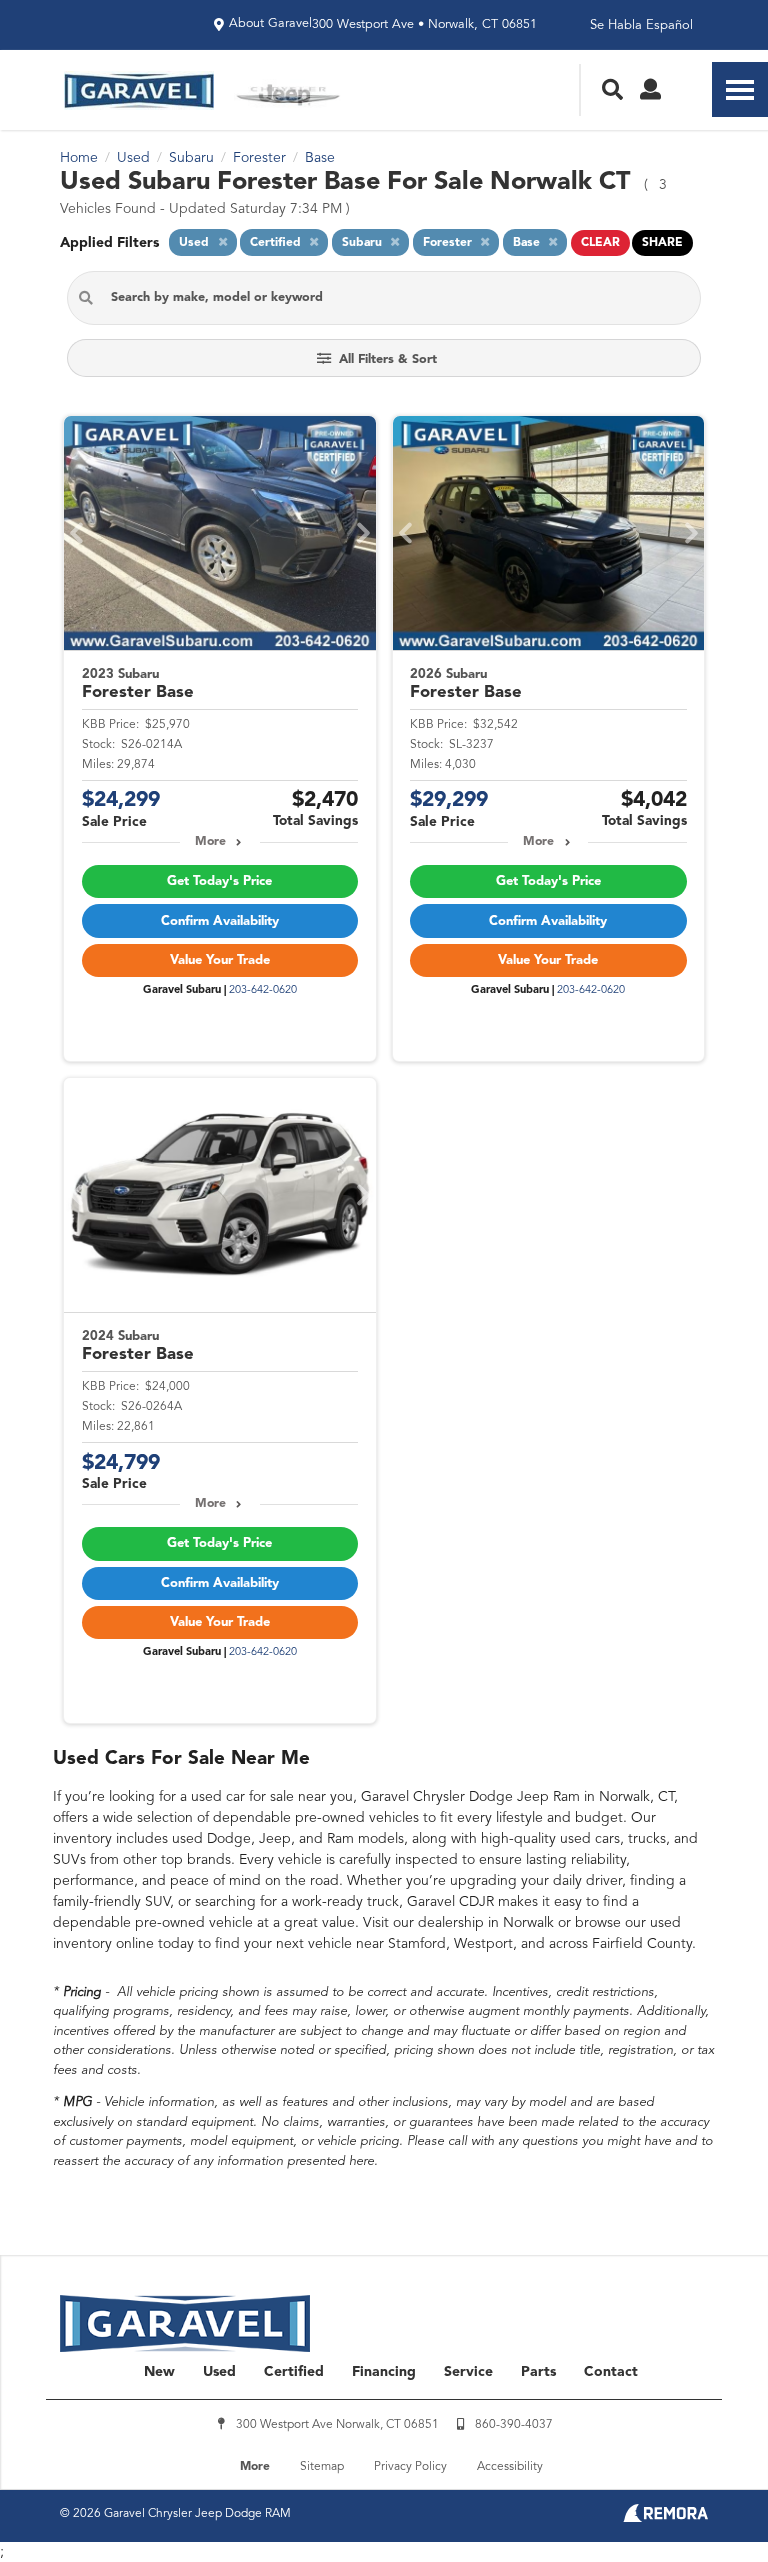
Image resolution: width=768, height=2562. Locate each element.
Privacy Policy (410, 2467)
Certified (294, 2372)
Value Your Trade (220, 960)
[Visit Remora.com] (665, 2518)
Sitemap (322, 2467)
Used (219, 2372)
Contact (611, 2372)
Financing (384, 2372)
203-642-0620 (263, 990)
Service (468, 2372)
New (159, 2372)
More (210, 842)
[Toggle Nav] (740, 89)
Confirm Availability (220, 921)
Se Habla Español (641, 25)
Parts (538, 2372)
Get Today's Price (219, 881)
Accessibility (510, 2467)
